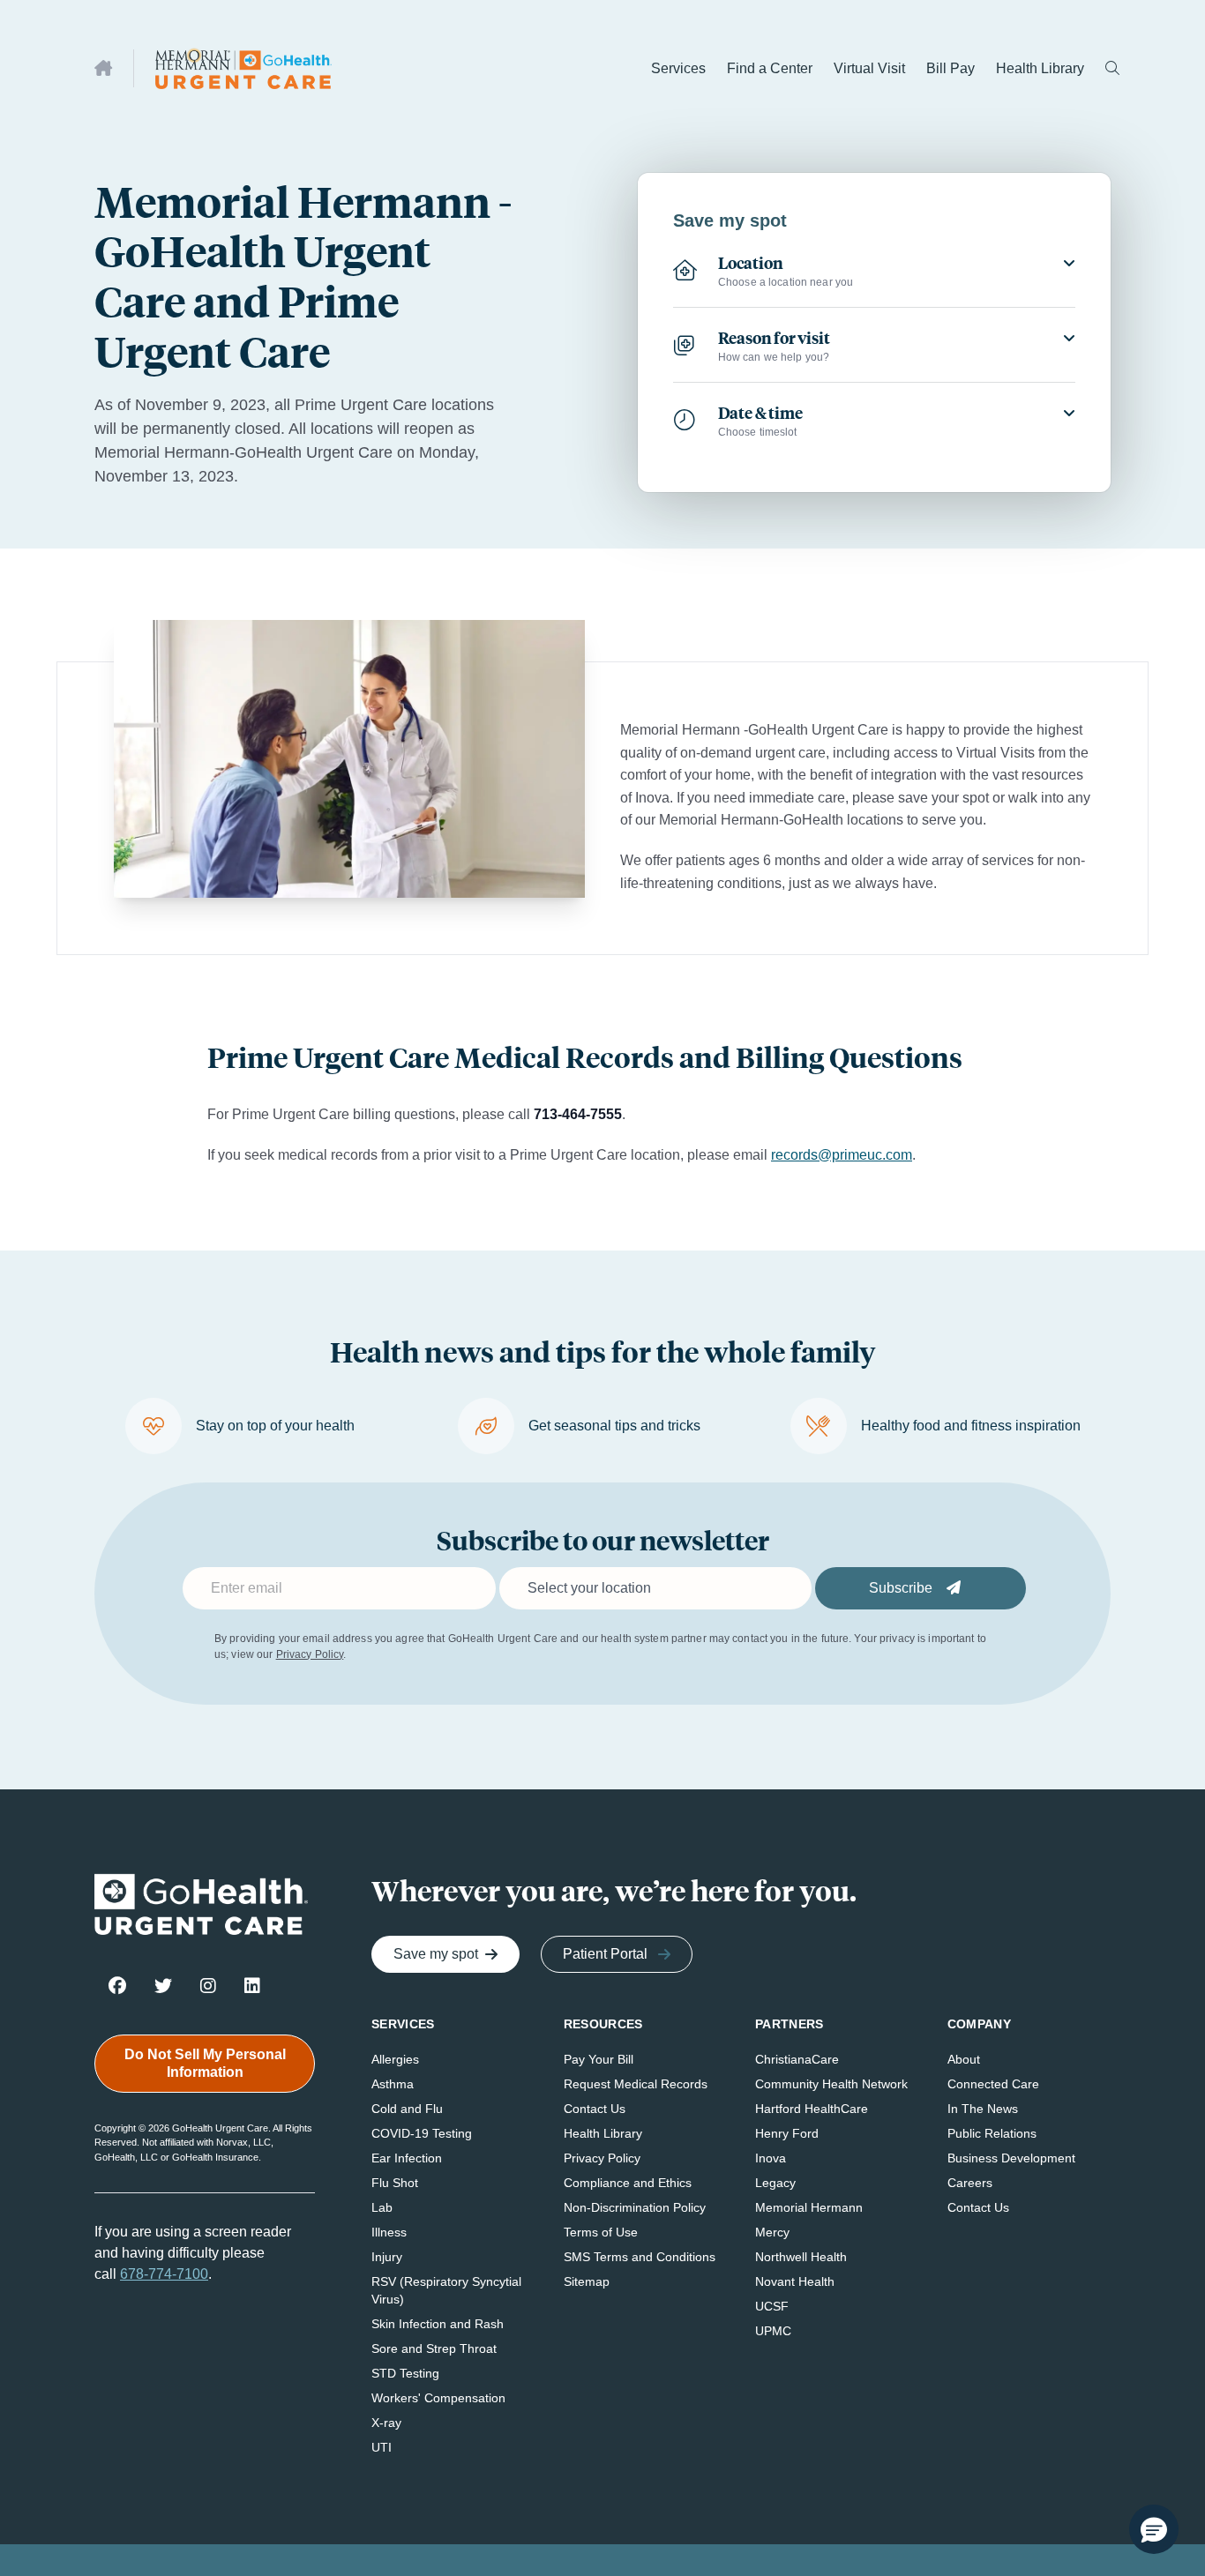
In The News (983, 2109)
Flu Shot (395, 2183)
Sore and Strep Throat (434, 2348)
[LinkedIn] (252, 1985)
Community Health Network (831, 2084)
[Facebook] (117, 1985)
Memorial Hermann (809, 2207)
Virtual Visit (869, 68)
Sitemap (587, 2281)
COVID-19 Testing (422, 2133)
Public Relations (992, 2133)
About (964, 2059)
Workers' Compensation (438, 2398)
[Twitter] (163, 1985)
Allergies (395, 2059)
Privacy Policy (310, 1654)
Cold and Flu (407, 2109)
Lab (382, 2207)
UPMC (773, 2331)
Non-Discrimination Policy (635, 2207)
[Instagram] (208, 1985)
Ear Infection (407, 2158)
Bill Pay (951, 68)
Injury (387, 2257)
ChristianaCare (797, 2059)
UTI (382, 2447)
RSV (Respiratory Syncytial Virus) (446, 2290)
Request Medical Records (636, 2084)
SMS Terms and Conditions (640, 2257)
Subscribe (902, 1588)
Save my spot (436, 1954)
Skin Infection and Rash (438, 2324)
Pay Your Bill (599, 2059)
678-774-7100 (164, 2274)
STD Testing (405, 2373)
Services (678, 68)
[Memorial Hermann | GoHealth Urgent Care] (243, 68)
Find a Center (770, 68)
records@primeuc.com (842, 1155)
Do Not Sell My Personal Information (205, 2063)
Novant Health (795, 2281)
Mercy (772, 2232)
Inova (771, 2158)
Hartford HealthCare (812, 2109)
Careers (970, 2183)
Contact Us (595, 2109)
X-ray (386, 2423)
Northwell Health (801, 2257)
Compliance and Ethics (628, 2183)
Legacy (775, 2183)
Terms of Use (601, 2232)
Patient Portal (605, 1954)
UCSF (772, 2306)
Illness (389, 2232)
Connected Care (993, 2084)
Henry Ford (787, 2133)
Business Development (1011, 2158)
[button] (1154, 2529)
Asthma (393, 2084)
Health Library (1040, 68)
